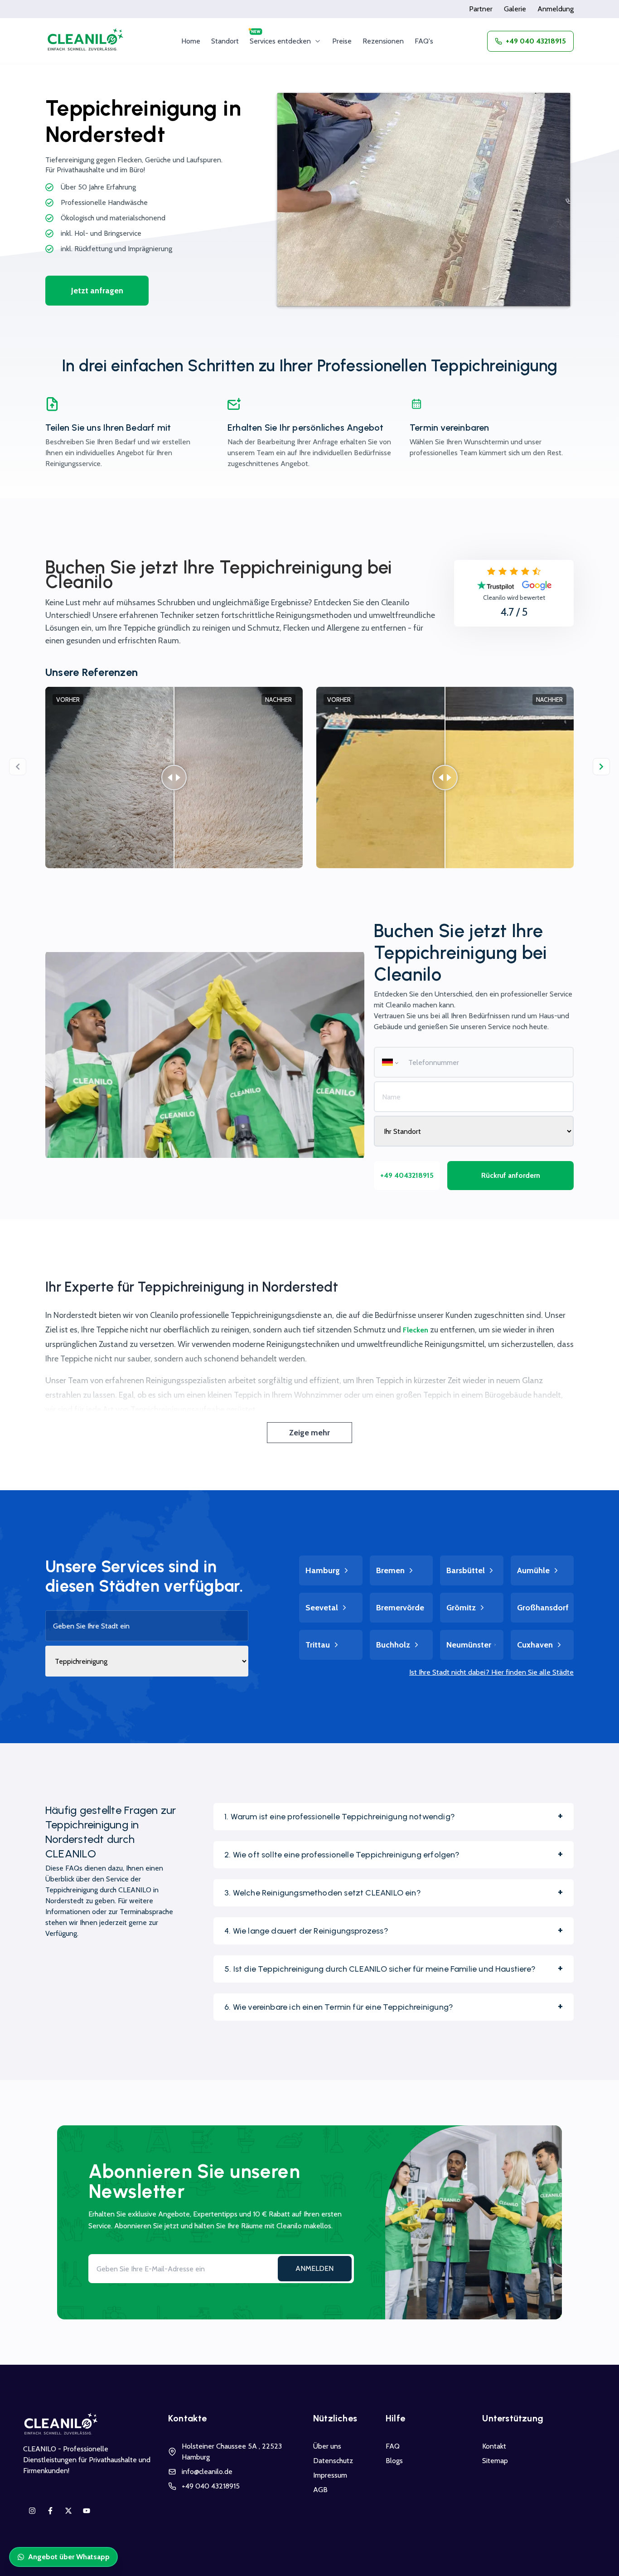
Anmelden (314, 2268)
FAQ (393, 2446)
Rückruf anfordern (511, 1175)
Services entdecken (280, 41)
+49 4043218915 (407, 1175)
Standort (225, 41)
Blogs (394, 2461)
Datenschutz (333, 2461)
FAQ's (424, 41)
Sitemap (495, 2461)
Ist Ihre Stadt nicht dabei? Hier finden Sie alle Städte (491, 1672)
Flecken (416, 1330)
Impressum (330, 2475)
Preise (342, 41)
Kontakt (494, 2446)
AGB (320, 2490)
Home (191, 41)
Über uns (327, 2446)
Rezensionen (383, 41)
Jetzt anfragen (97, 291)
